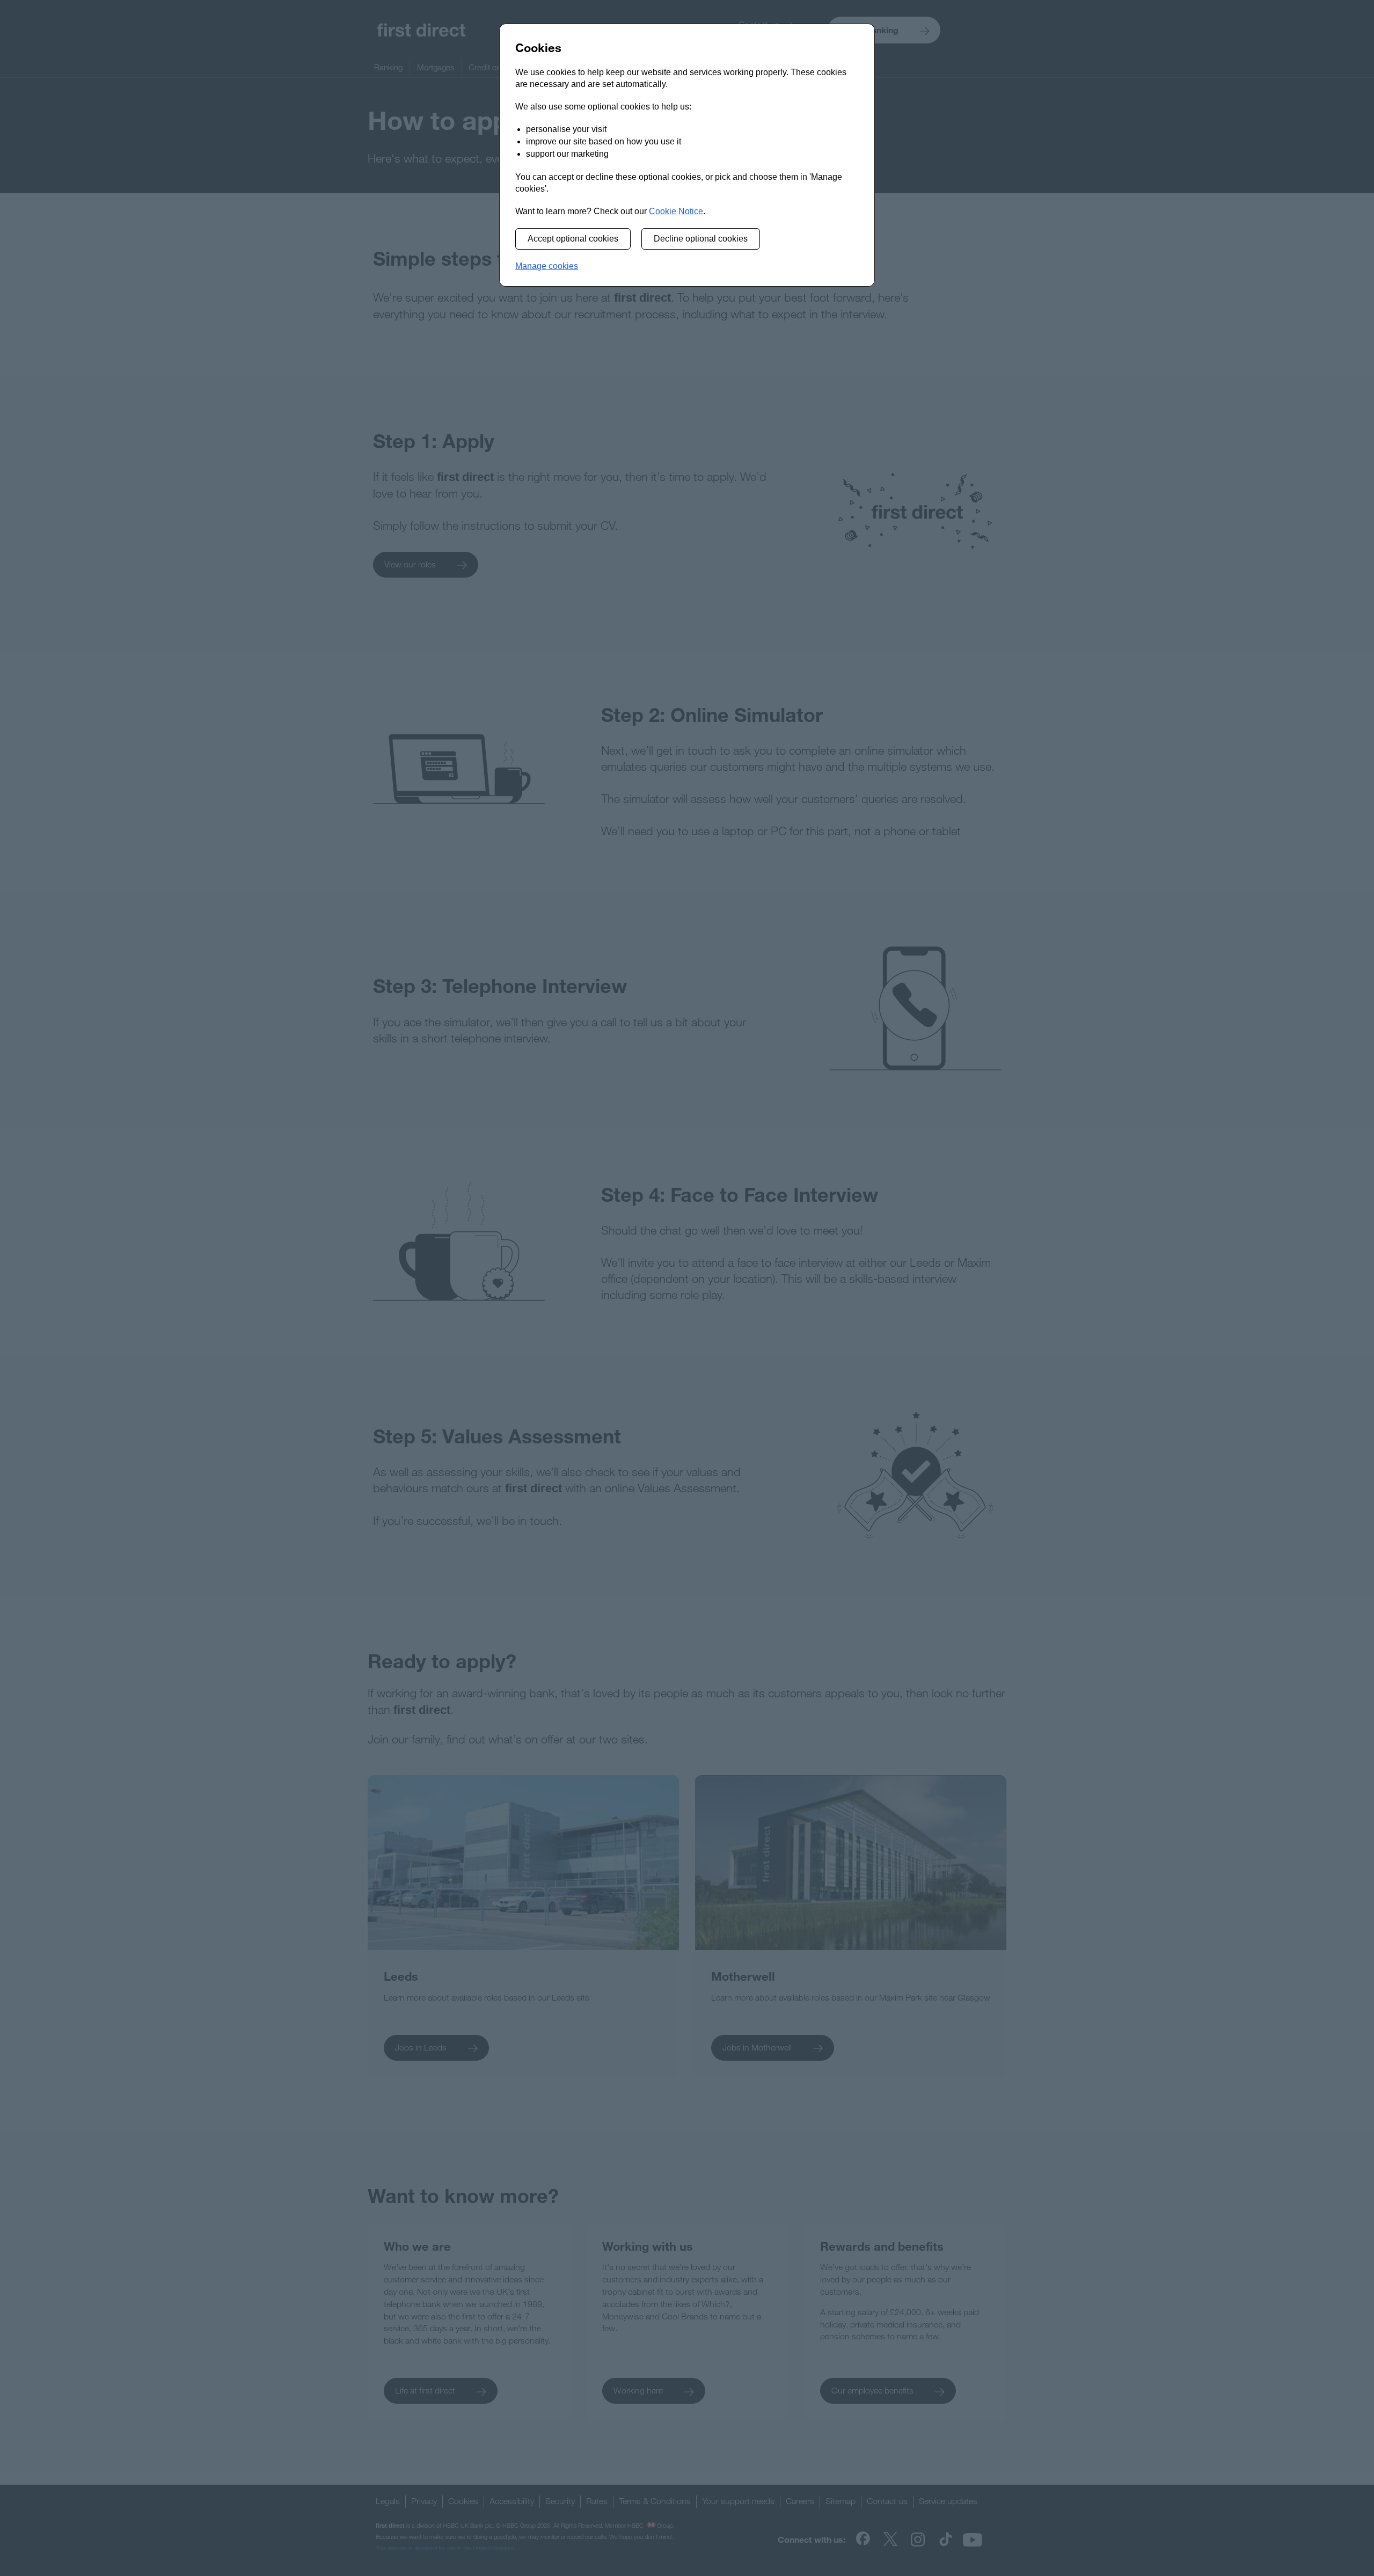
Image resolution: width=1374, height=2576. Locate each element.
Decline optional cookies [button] (701, 239)
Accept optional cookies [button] (573, 239)
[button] (547, 267)
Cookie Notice (676, 211)
